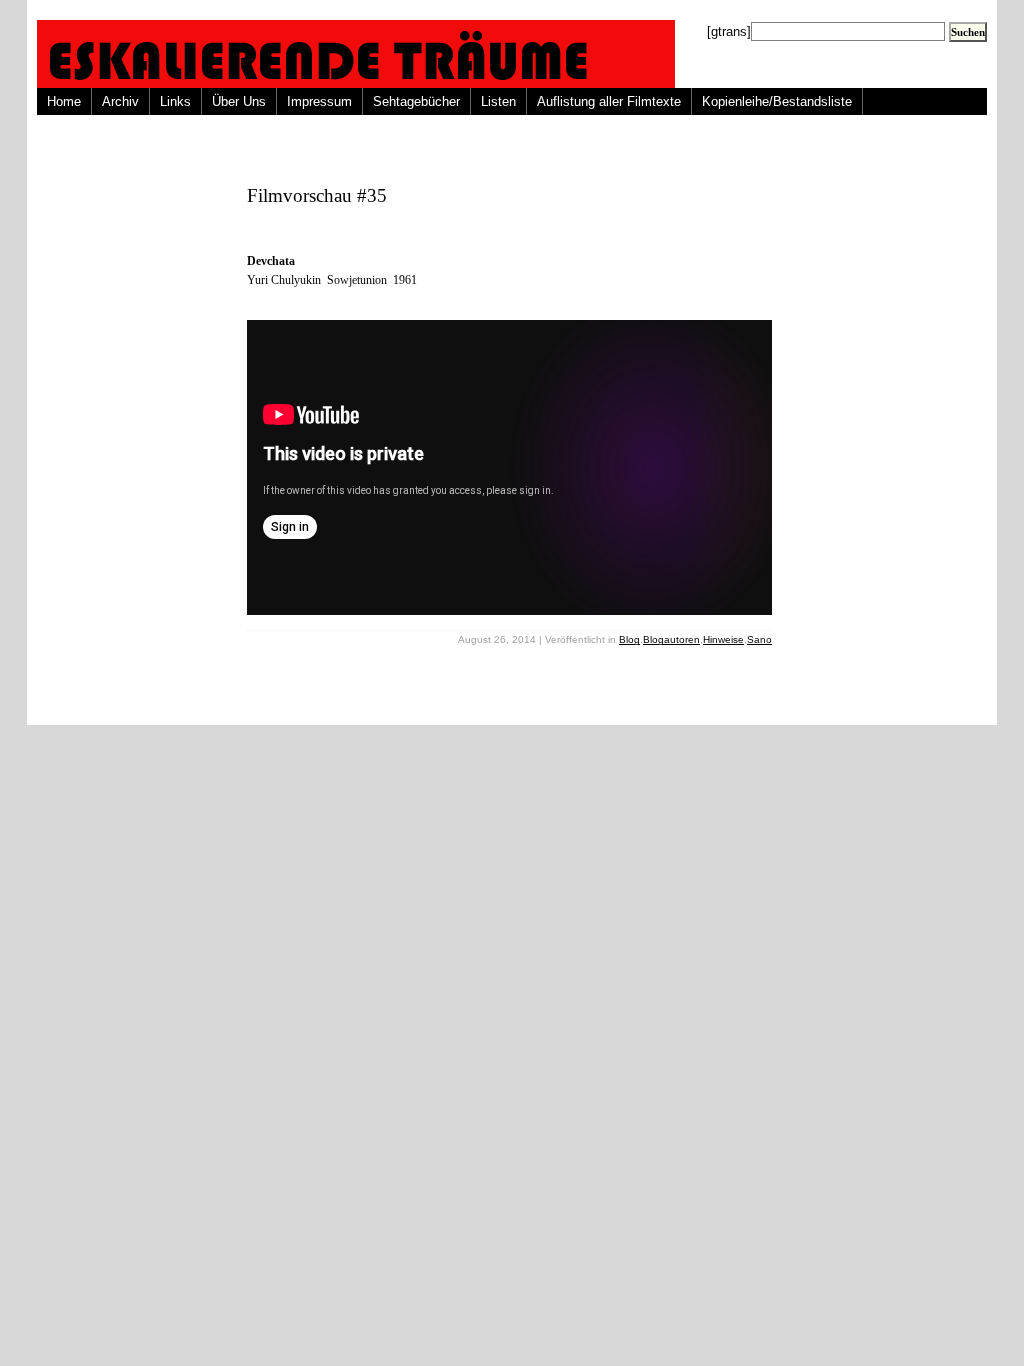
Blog (629, 639)
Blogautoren (671, 639)
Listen (498, 101)
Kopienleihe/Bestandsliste (777, 101)
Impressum (319, 101)
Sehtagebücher (416, 101)
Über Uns (239, 101)
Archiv (120, 101)
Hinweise (723, 639)
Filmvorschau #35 (317, 195)
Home (64, 101)
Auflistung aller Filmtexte (609, 101)
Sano (759, 639)
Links (175, 101)
